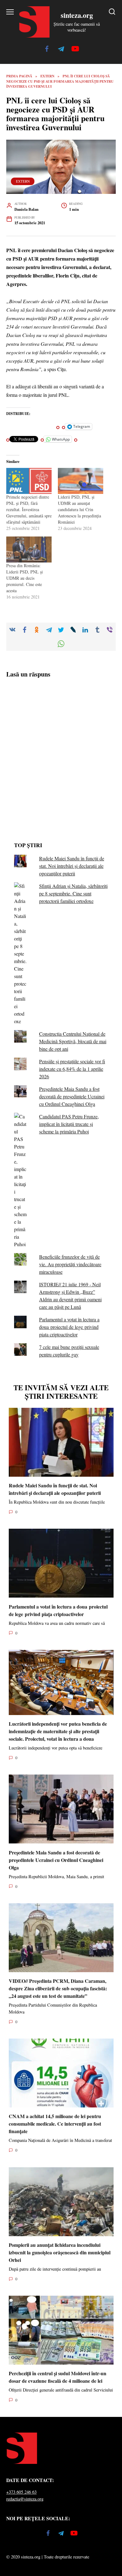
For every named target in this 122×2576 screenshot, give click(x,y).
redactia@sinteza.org (25, 2499)
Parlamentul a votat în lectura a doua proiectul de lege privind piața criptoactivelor (69, 1327)
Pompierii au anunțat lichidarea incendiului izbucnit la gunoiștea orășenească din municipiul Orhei (60, 2252)
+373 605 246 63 (21, 2492)
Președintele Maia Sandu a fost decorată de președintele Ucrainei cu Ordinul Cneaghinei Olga (72, 1096)
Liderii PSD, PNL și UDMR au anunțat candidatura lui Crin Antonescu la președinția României (79, 509)
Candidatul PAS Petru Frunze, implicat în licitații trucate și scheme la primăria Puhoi (69, 1124)
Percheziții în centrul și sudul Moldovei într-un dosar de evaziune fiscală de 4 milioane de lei (58, 2377)
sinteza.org (77, 15)
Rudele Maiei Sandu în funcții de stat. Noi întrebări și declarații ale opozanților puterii (72, 866)
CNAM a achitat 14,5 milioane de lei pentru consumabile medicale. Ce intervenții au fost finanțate (55, 2124)
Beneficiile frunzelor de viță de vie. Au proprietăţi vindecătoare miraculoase (70, 1264)
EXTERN (23, 181)
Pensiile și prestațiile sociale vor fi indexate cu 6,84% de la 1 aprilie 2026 (72, 1069)
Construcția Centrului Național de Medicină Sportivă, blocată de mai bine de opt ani (73, 1041)
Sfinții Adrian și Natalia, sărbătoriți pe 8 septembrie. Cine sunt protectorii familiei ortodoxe (73, 893)
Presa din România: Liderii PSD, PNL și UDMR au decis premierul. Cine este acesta (25, 578)
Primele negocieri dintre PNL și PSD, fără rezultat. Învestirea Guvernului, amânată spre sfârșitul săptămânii (29, 509)
